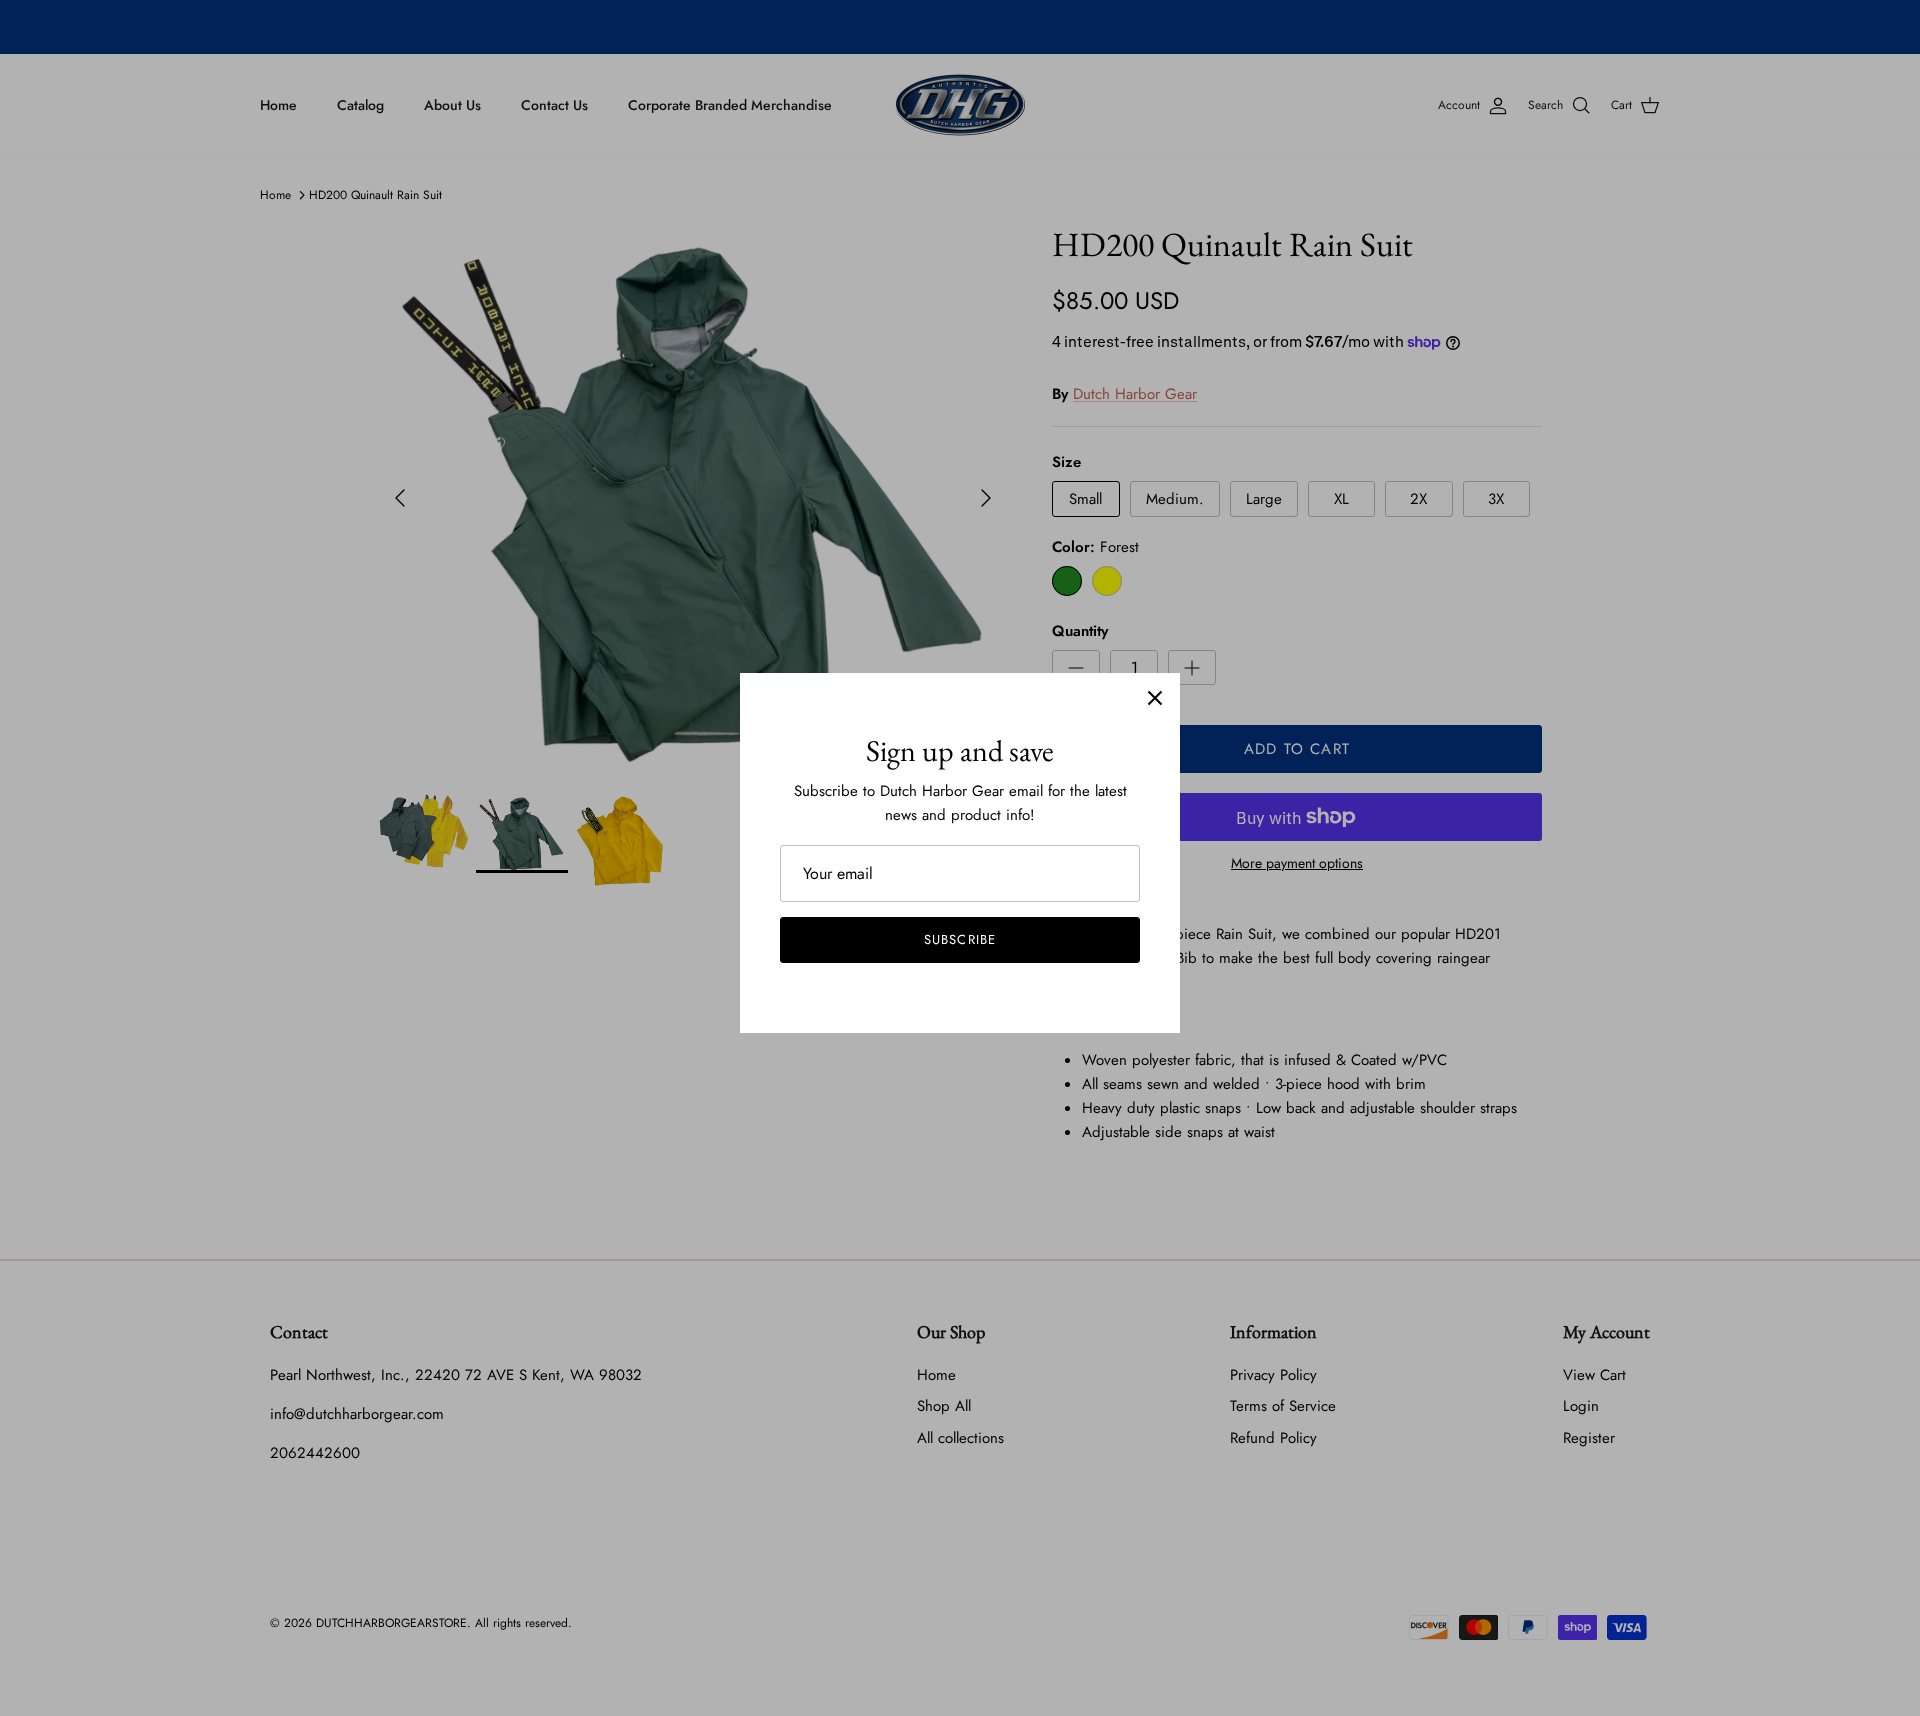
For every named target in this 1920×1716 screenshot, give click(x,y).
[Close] (1155, 698)
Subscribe (959, 939)
